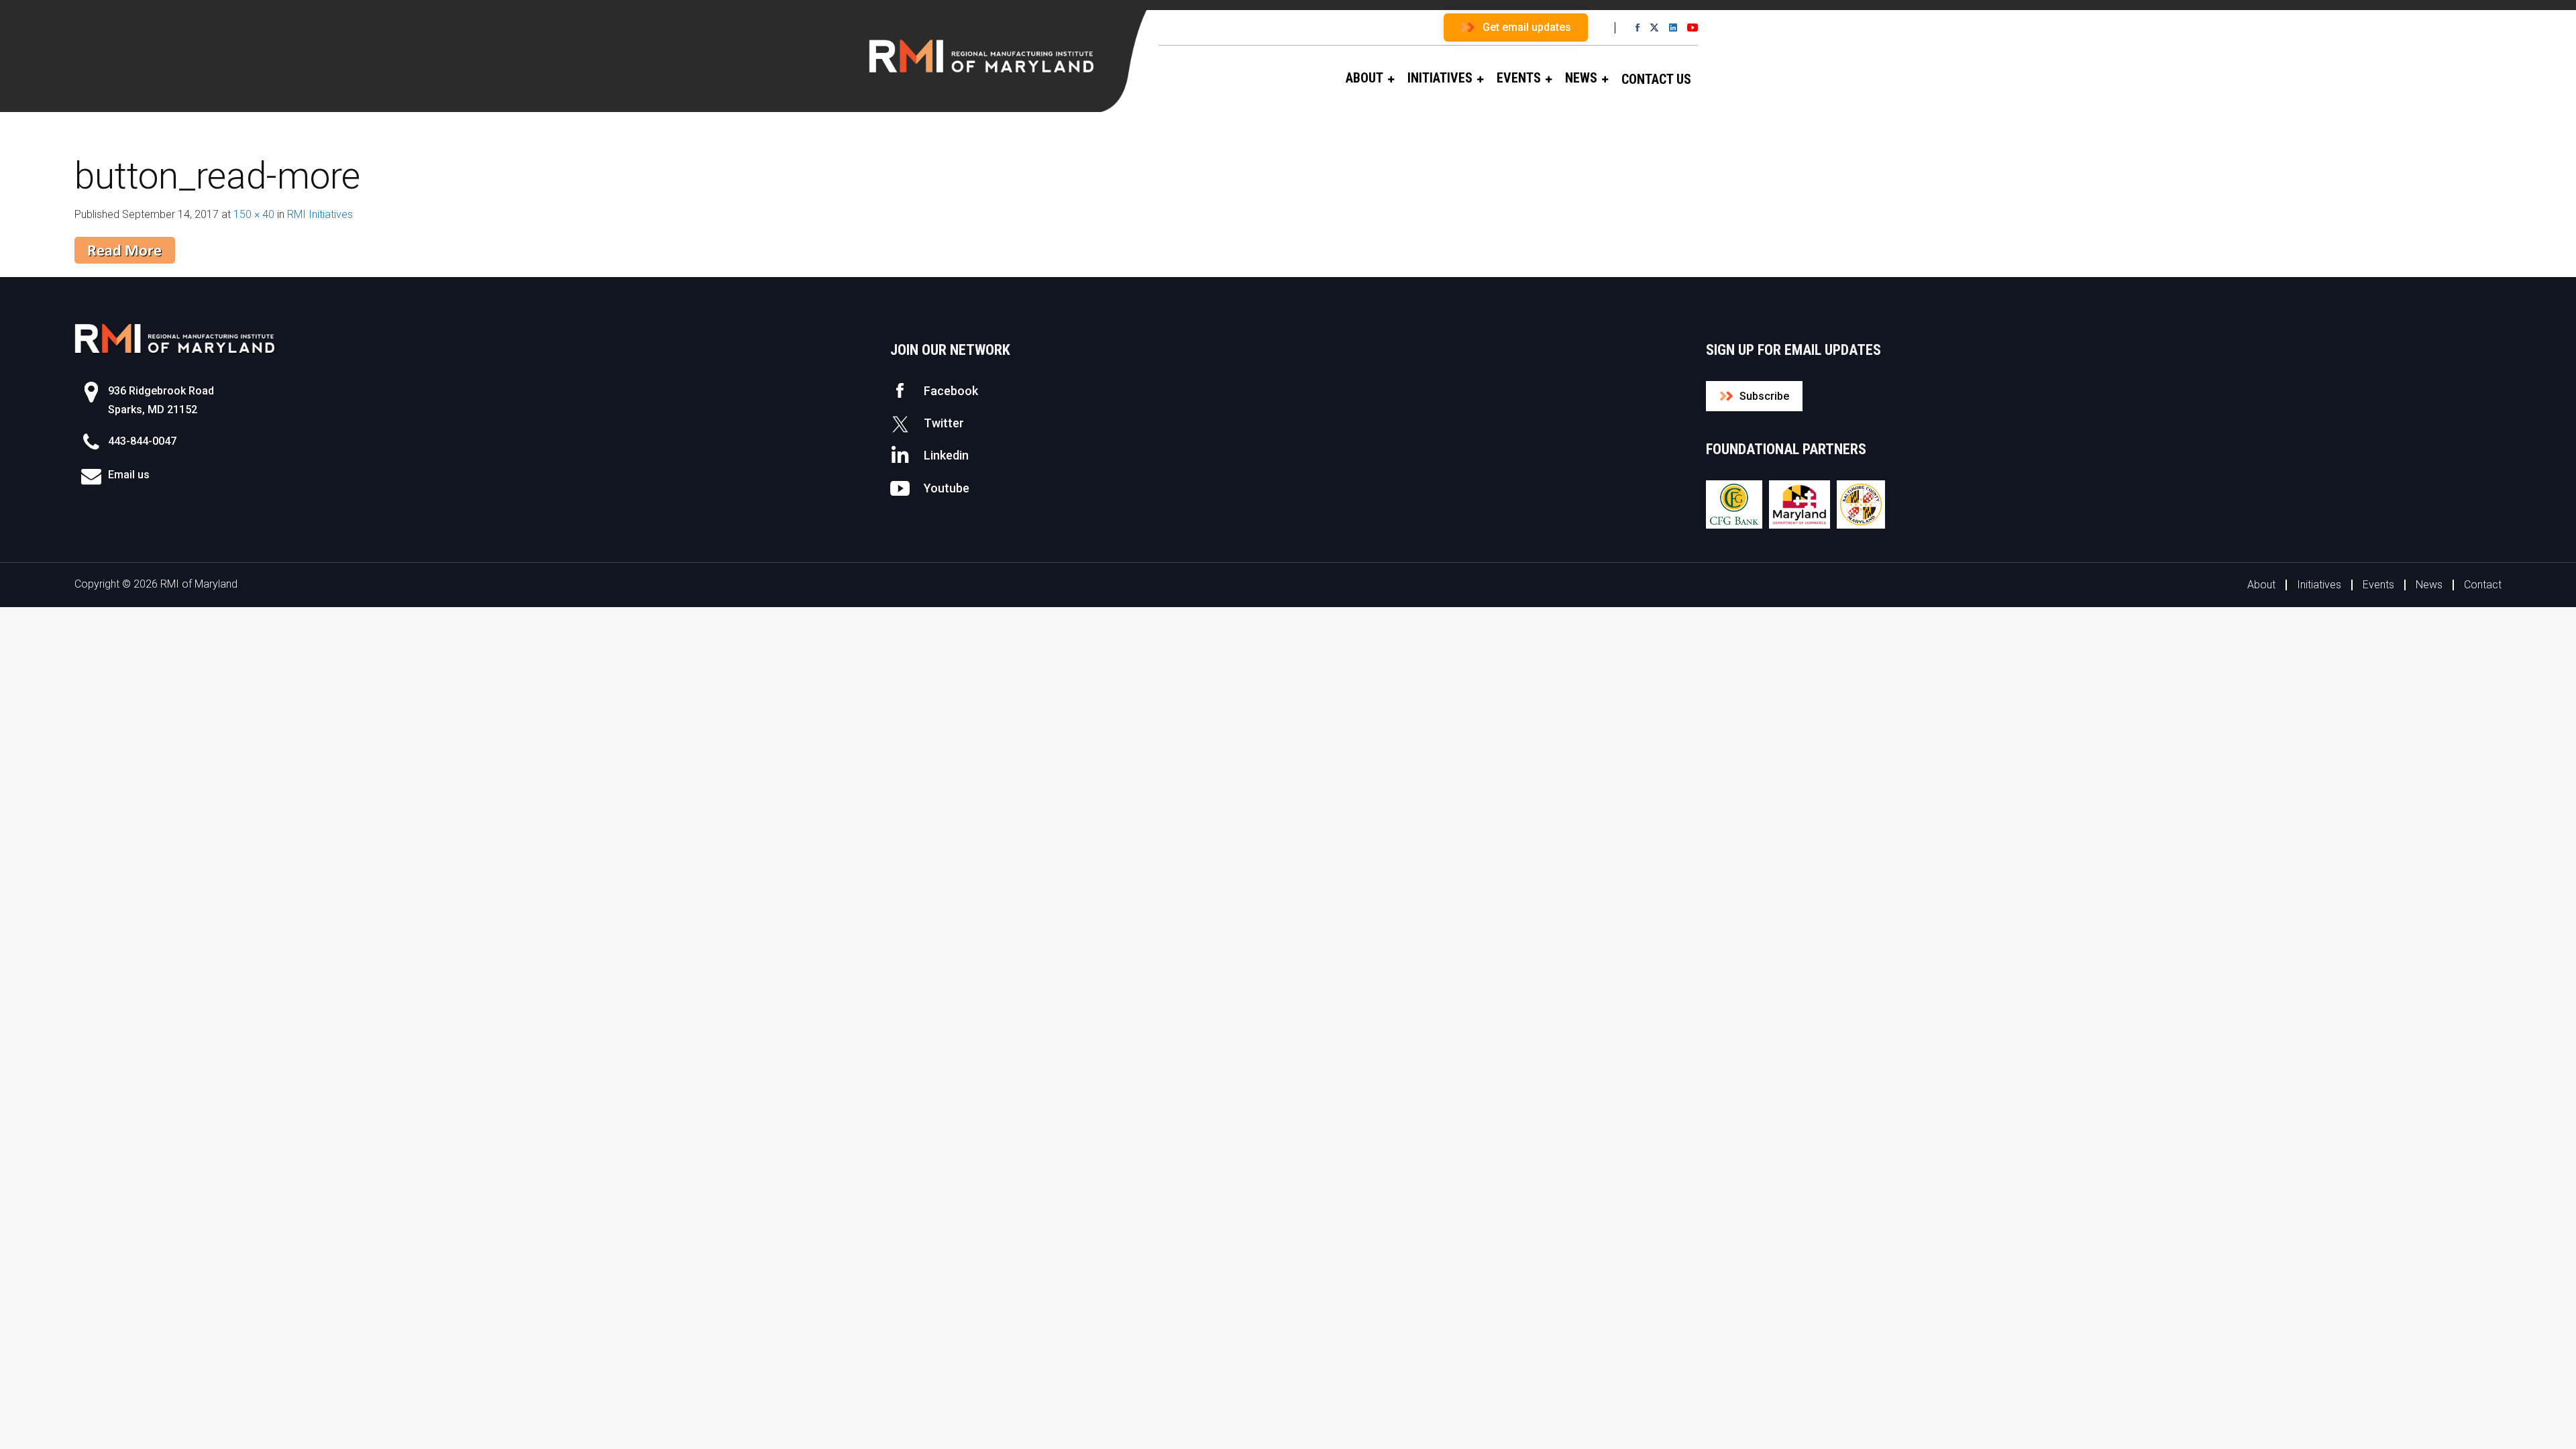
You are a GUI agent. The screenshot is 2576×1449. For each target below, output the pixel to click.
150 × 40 (254, 214)
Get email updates (1527, 27)
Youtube (947, 488)
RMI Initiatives (320, 214)
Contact (2483, 585)
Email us (129, 475)
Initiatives (2319, 585)
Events (2378, 585)
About (2261, 585)
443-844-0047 (142, 441)
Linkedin (946, 455)
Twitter (944, 423)
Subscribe (1764, 396)
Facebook (951, 391)
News (2429, 585)
